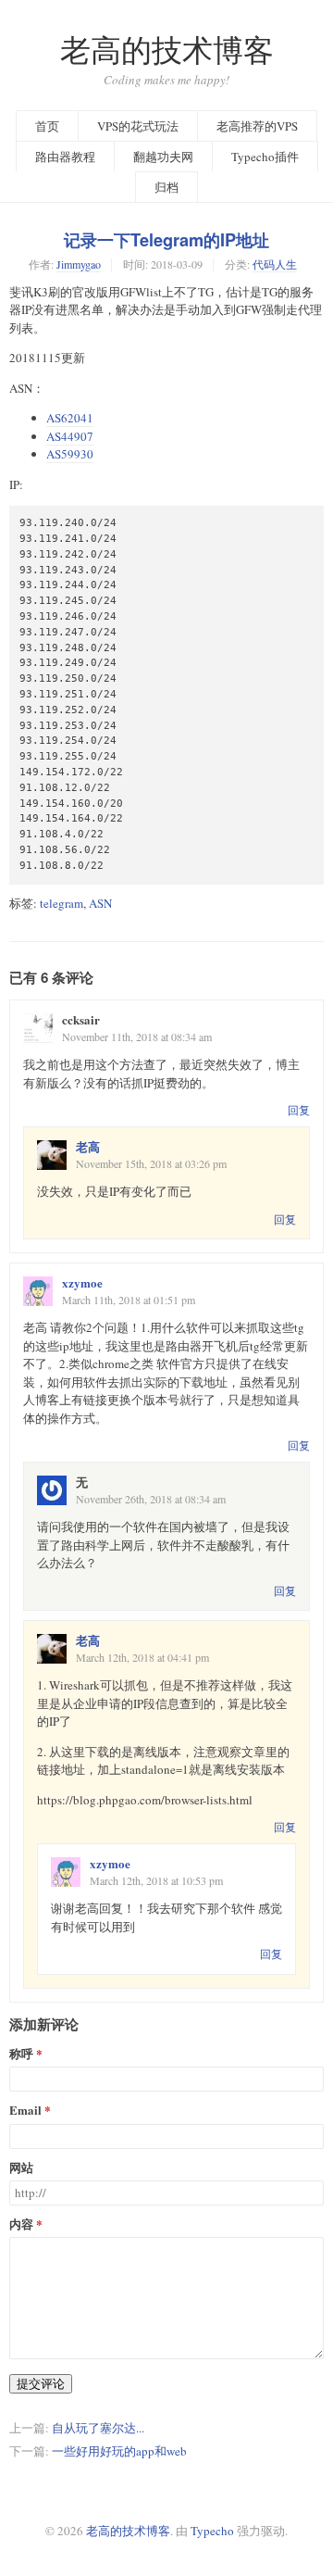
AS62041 (70, 418)
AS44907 (70, 436)
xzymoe (82, 1282)
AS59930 (70, 454)
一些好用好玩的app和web (119, 2451)
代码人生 (275, 264)
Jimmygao (79, 264)
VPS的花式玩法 (138, 126)
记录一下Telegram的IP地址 (166, 240)
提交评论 (41, 2383)
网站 (21, 2168)
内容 (21, 2224)
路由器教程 (65, 157)
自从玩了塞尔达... (98, 2428)
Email (25, 2111)
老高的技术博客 (167, 50)
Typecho (212, 2531)
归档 (166, 187)
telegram (62, 903)
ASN (100, 903)
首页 (47, 126)
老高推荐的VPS (257, 126)
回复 (299, 1110)
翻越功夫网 (163, 157)
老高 (88, 1146)
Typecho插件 (265, 157)
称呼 (21, 2054)
